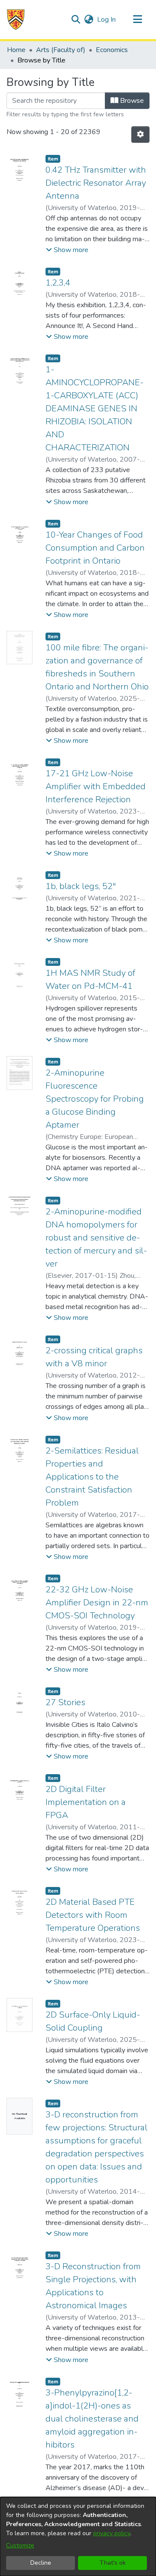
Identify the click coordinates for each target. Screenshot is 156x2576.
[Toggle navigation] (137, 20)
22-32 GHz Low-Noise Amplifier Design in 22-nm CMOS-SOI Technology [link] (97, 1603)
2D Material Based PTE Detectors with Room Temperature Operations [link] (93, 1915)
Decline (41, 2563)
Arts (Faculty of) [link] (61, 50)
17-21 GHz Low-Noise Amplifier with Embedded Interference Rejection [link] (96, 786)
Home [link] (16, 50)
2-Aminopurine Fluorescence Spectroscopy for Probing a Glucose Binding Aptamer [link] (95, 1099)
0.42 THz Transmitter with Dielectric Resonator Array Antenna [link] (96, 183)
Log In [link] (107, 20)
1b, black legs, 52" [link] (81, 886)
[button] (16, 20)
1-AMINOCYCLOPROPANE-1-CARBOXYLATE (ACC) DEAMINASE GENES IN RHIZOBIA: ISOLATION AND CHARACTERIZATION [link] (94, 409)
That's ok (113, 2563)
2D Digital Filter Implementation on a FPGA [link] (86, 1802)
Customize (20, 2545)
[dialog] (78, 2537)
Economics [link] (112, 50)
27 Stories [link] (65, 1702)
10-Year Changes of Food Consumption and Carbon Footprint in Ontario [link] (95, 548)
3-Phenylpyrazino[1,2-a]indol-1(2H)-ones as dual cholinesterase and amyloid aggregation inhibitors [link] (92, 2419)
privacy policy (112, 2533)
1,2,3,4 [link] (58, 283)
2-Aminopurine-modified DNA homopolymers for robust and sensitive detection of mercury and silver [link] (96, 1238)
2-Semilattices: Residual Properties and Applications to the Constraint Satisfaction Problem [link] (92, 1477)
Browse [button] (131, 101)
